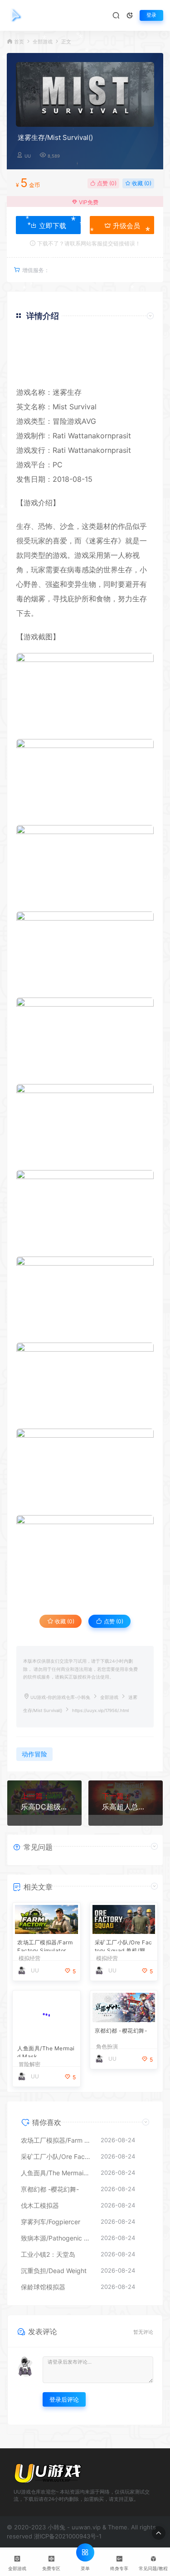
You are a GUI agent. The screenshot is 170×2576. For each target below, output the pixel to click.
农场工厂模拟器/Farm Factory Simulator (45, 1945)
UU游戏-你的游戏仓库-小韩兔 (60, 1697)
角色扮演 (107, 2047)
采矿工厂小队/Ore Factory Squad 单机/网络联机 (124, 1945)
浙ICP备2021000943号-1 (68, 2536)
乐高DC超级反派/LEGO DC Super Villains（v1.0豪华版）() (44, 1807)
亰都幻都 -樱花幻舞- (121, 2031)
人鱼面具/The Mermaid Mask (46, 2051)
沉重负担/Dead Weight (54, 2271)
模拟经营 (29, 1958)
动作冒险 (34, 1754)
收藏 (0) (141, 183)
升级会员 (126, 226)
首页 (19, 42)
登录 (151, 15)
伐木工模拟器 (40, 2205)
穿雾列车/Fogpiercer (51, 2222)
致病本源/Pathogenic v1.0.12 (56, 2238)
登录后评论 (64, 2399)
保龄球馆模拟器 (43, 2287)
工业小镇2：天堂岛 (48, 2254)
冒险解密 (29, 2064)
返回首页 (128, 372)
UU (28, 156)
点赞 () (106, 183)
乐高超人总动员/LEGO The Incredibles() (126, 1807)
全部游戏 (43, 42)
